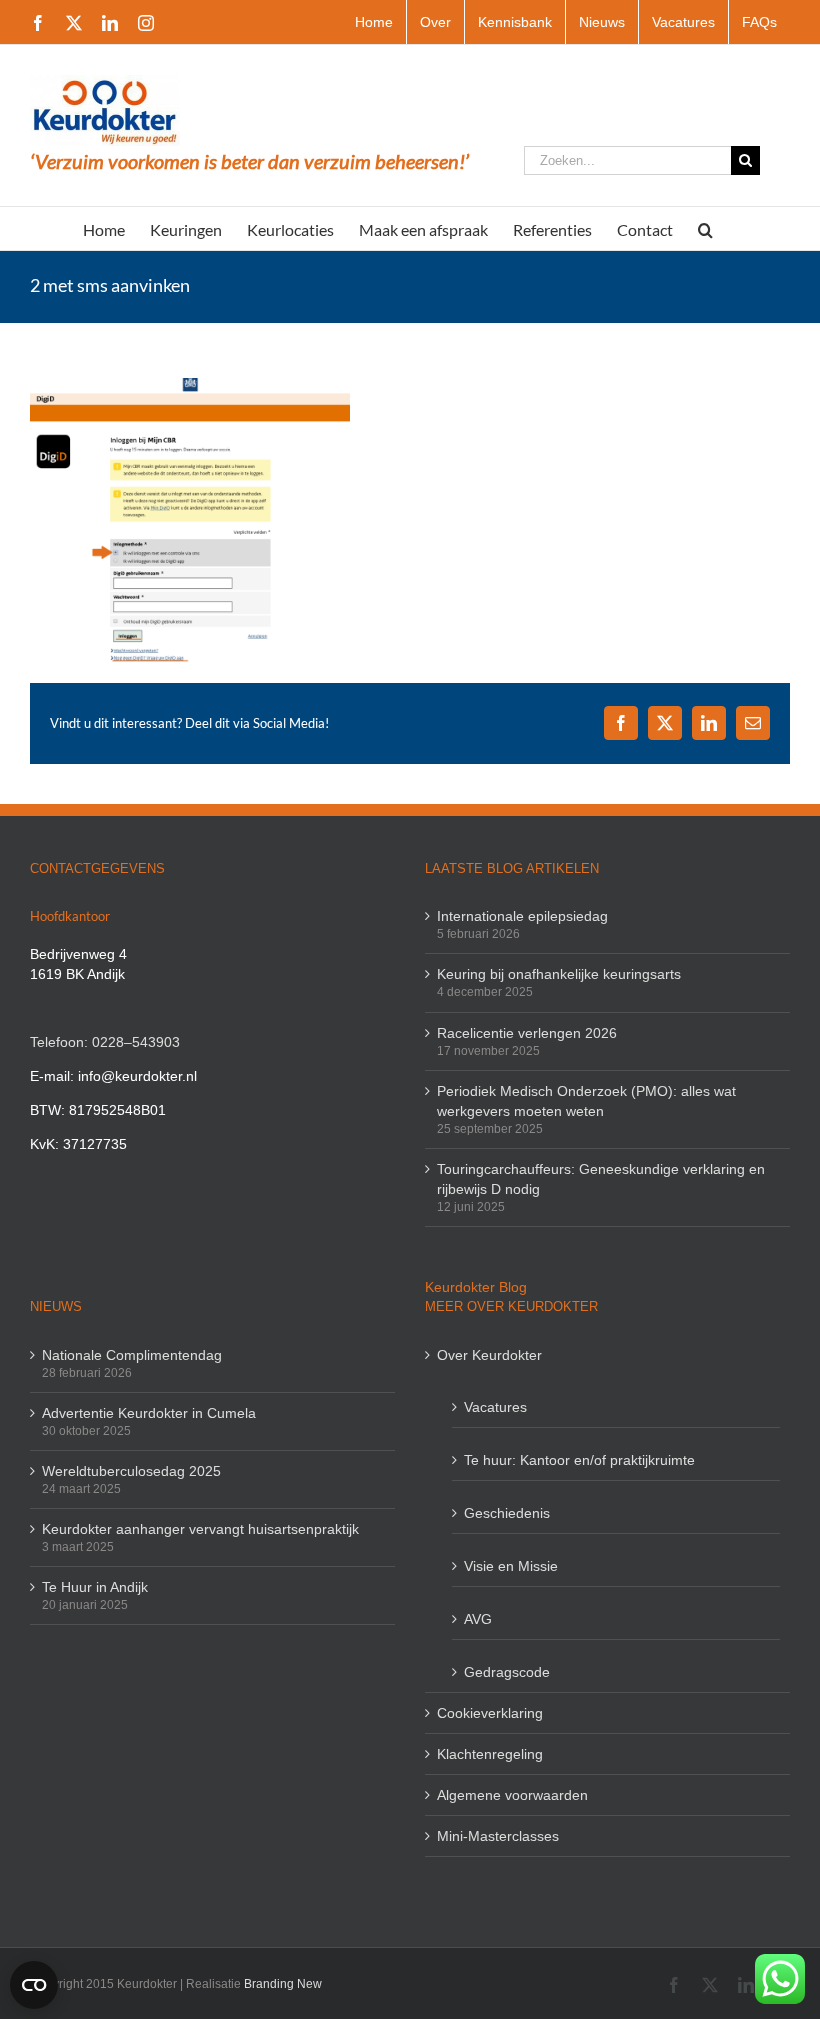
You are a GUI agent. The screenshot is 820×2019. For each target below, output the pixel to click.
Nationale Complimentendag (132, 1355)
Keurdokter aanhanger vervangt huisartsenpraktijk (200, 1529)
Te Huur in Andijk (95, 1587)
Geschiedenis (507, 1513)
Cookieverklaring (490, 1713)
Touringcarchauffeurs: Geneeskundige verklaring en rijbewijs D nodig (601, 1179)
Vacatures (495, 1407)
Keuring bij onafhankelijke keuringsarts (559, 974)
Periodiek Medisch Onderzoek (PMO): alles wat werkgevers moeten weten (586, 1101)
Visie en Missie (511, 1566)
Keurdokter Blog (476, 1287)
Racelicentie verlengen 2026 (527, 1033)
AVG (478, 1619)
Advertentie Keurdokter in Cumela (149, 1413)
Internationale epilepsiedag (522, 916)
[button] (705, 228)
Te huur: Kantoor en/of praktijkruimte (579, 1460)
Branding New (283, 1984)
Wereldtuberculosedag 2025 (131, 1471)
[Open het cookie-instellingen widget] (34, 1985)
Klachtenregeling (490, 1754)
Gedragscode (507, 1672)
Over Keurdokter (489, 1355)
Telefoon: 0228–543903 (105, 1042)
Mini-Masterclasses (498, 1836)
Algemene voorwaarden (512, 1795)
